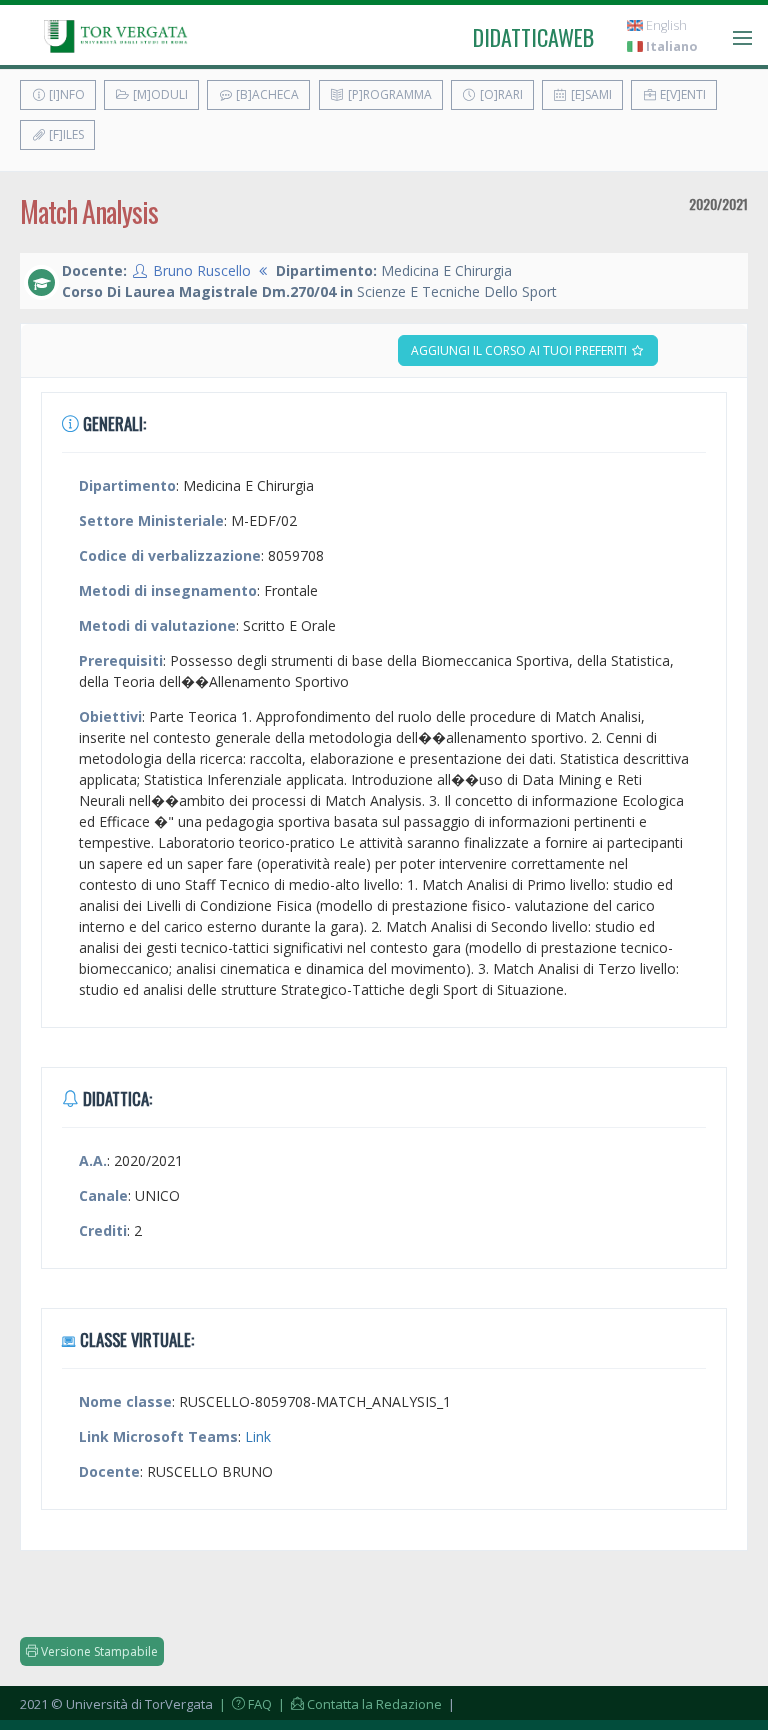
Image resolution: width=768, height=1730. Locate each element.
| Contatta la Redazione (358, 1704)
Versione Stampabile (98, 1651)
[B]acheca (266, 94)
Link (258, 1436)
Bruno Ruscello (202, 270)
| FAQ (244, 1704)
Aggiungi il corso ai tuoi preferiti (520, 350)
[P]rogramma (388, 94)
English (665, 25)
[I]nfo (65, 94)
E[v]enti (681, 94)
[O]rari (500, 94)
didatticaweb (533, 37)
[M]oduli (159, 94)
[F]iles (65, 134)
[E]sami (590, 94)
